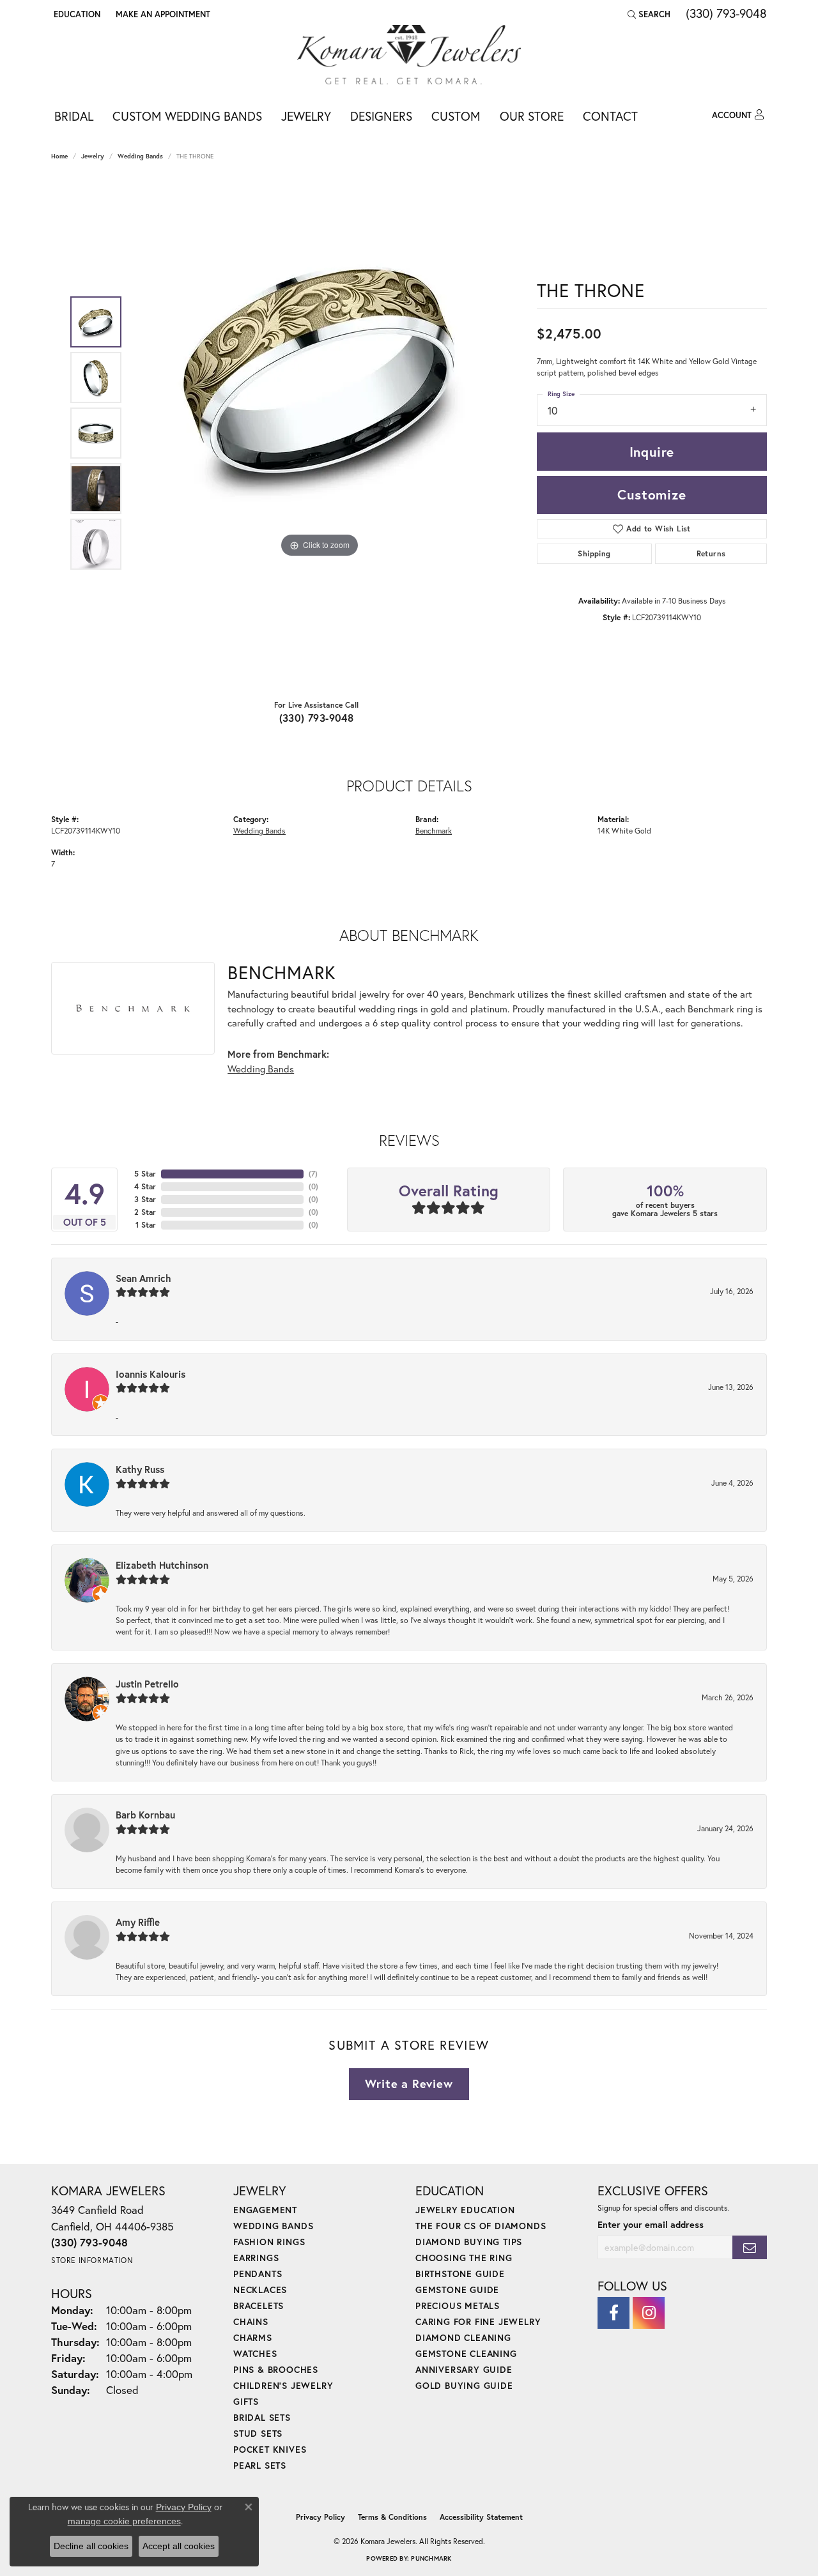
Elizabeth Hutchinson (162, 1565)
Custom (456, 116)
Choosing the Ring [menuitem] (464, 2258)
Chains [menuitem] (251, 2321)
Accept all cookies (179, 2546)
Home (59, 156)
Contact (610, 116)
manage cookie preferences (124, 2521)
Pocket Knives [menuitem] (270, 2449)
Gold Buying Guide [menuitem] (464, 2385)
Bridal (74, 116)
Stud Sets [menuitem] (258, 2433)
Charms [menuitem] (253, 2337)
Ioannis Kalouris (150, 1374)
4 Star (145, 1186)
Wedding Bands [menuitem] (273, 2226)
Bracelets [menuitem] (259, 2305)
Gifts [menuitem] (246, 2401)
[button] (76, 14)
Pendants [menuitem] (258, 2274)
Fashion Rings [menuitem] (269, 2242)
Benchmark (434, 830)
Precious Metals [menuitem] (458, 2305)
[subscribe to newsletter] (750, 2247)
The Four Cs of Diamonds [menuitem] (481, 2226)
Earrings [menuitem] (256, 2258)
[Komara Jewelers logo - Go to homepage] (409, 55)
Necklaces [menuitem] (260, 2290)
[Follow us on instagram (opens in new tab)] (649, 2313)
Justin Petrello (147, 1684)
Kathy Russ (140, 1469)
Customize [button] (652, 494)
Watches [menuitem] (255, 2353)
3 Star (145, 1199)
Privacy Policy (320, 2517)
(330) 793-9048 (317, 718)
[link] (162, 14)
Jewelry (306, 116)
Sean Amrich (143, 1278)
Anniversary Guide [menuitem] (464, 2369)
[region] (320, 433)
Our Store (532, 116)
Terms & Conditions (392, 2517)
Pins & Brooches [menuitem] (276, 2369)
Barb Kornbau (145, 1815)
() (313, 1174)
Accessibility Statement (481, 2517)
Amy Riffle (138, 1922)
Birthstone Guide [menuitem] (460, 2274)
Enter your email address (651, 2224)
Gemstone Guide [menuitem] (457, 2290)
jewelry (93, 156)
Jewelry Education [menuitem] (465, 2210)
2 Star (145, 1212)
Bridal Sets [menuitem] (262, 2417)
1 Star (146, 1225)
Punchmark (431, 2558)
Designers (381, 116)
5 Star (145, 1174)
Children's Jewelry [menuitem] (283, 2385)
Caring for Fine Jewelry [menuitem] (478, 2321)
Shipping (594, 553)
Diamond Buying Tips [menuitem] (469, 2242)
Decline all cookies (91, 2546)
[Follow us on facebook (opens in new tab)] (613, 2313)
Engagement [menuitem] (265, 2210)
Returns (711, 553)
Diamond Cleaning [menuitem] (463, 2337)
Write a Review (409, 2084)
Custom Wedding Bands (187, 116)
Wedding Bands (140, 156)
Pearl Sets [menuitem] (260, 2465)
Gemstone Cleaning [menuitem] (466, 2353)
